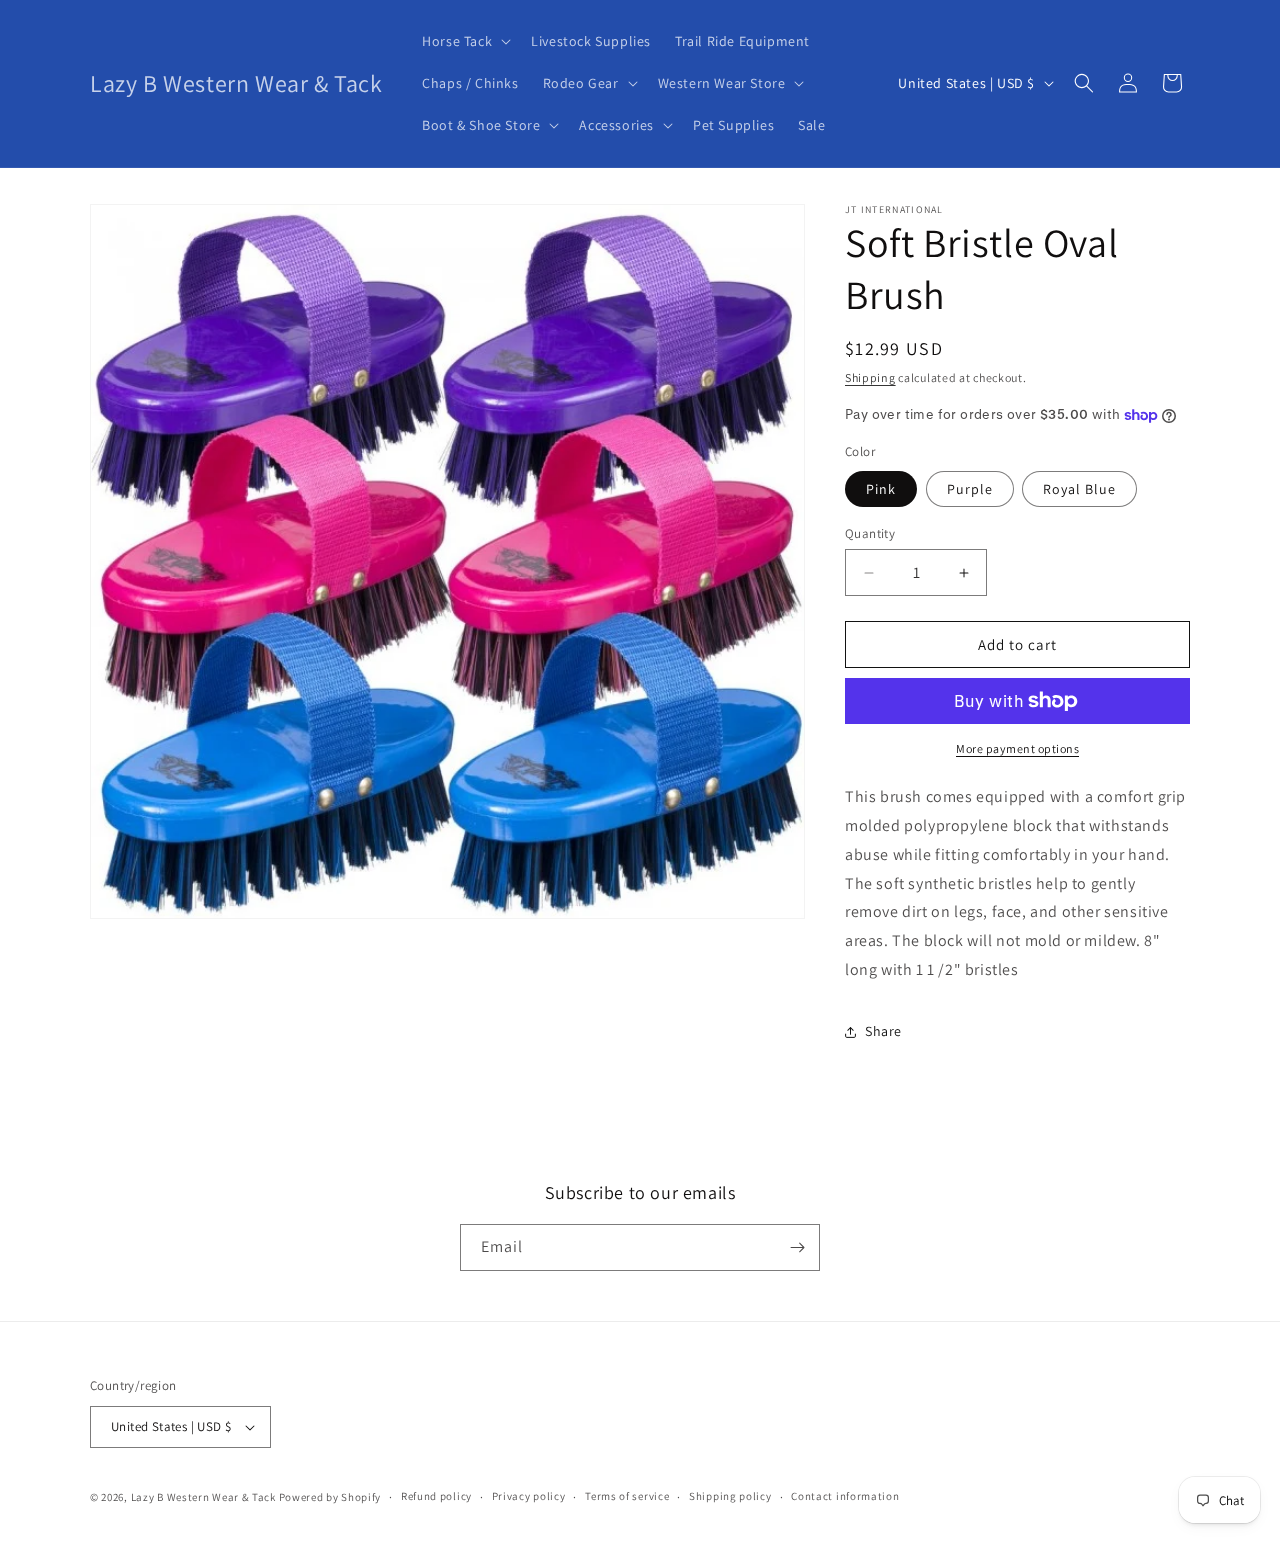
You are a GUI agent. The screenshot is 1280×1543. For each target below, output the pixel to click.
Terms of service (627, 1496)
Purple (970, 489)
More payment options (1017, 748)
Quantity (870, 533)
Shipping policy (730, 1496)
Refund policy (436, 1496)
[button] (464, 41)
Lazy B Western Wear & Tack (203, 1497)
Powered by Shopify (330, 1497)
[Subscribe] (797, 1247)
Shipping (870, 377)
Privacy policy (529, 1496)
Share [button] (883, 1031)
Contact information (845, 1496)
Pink (881, 489)
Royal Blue (1079, 489)
